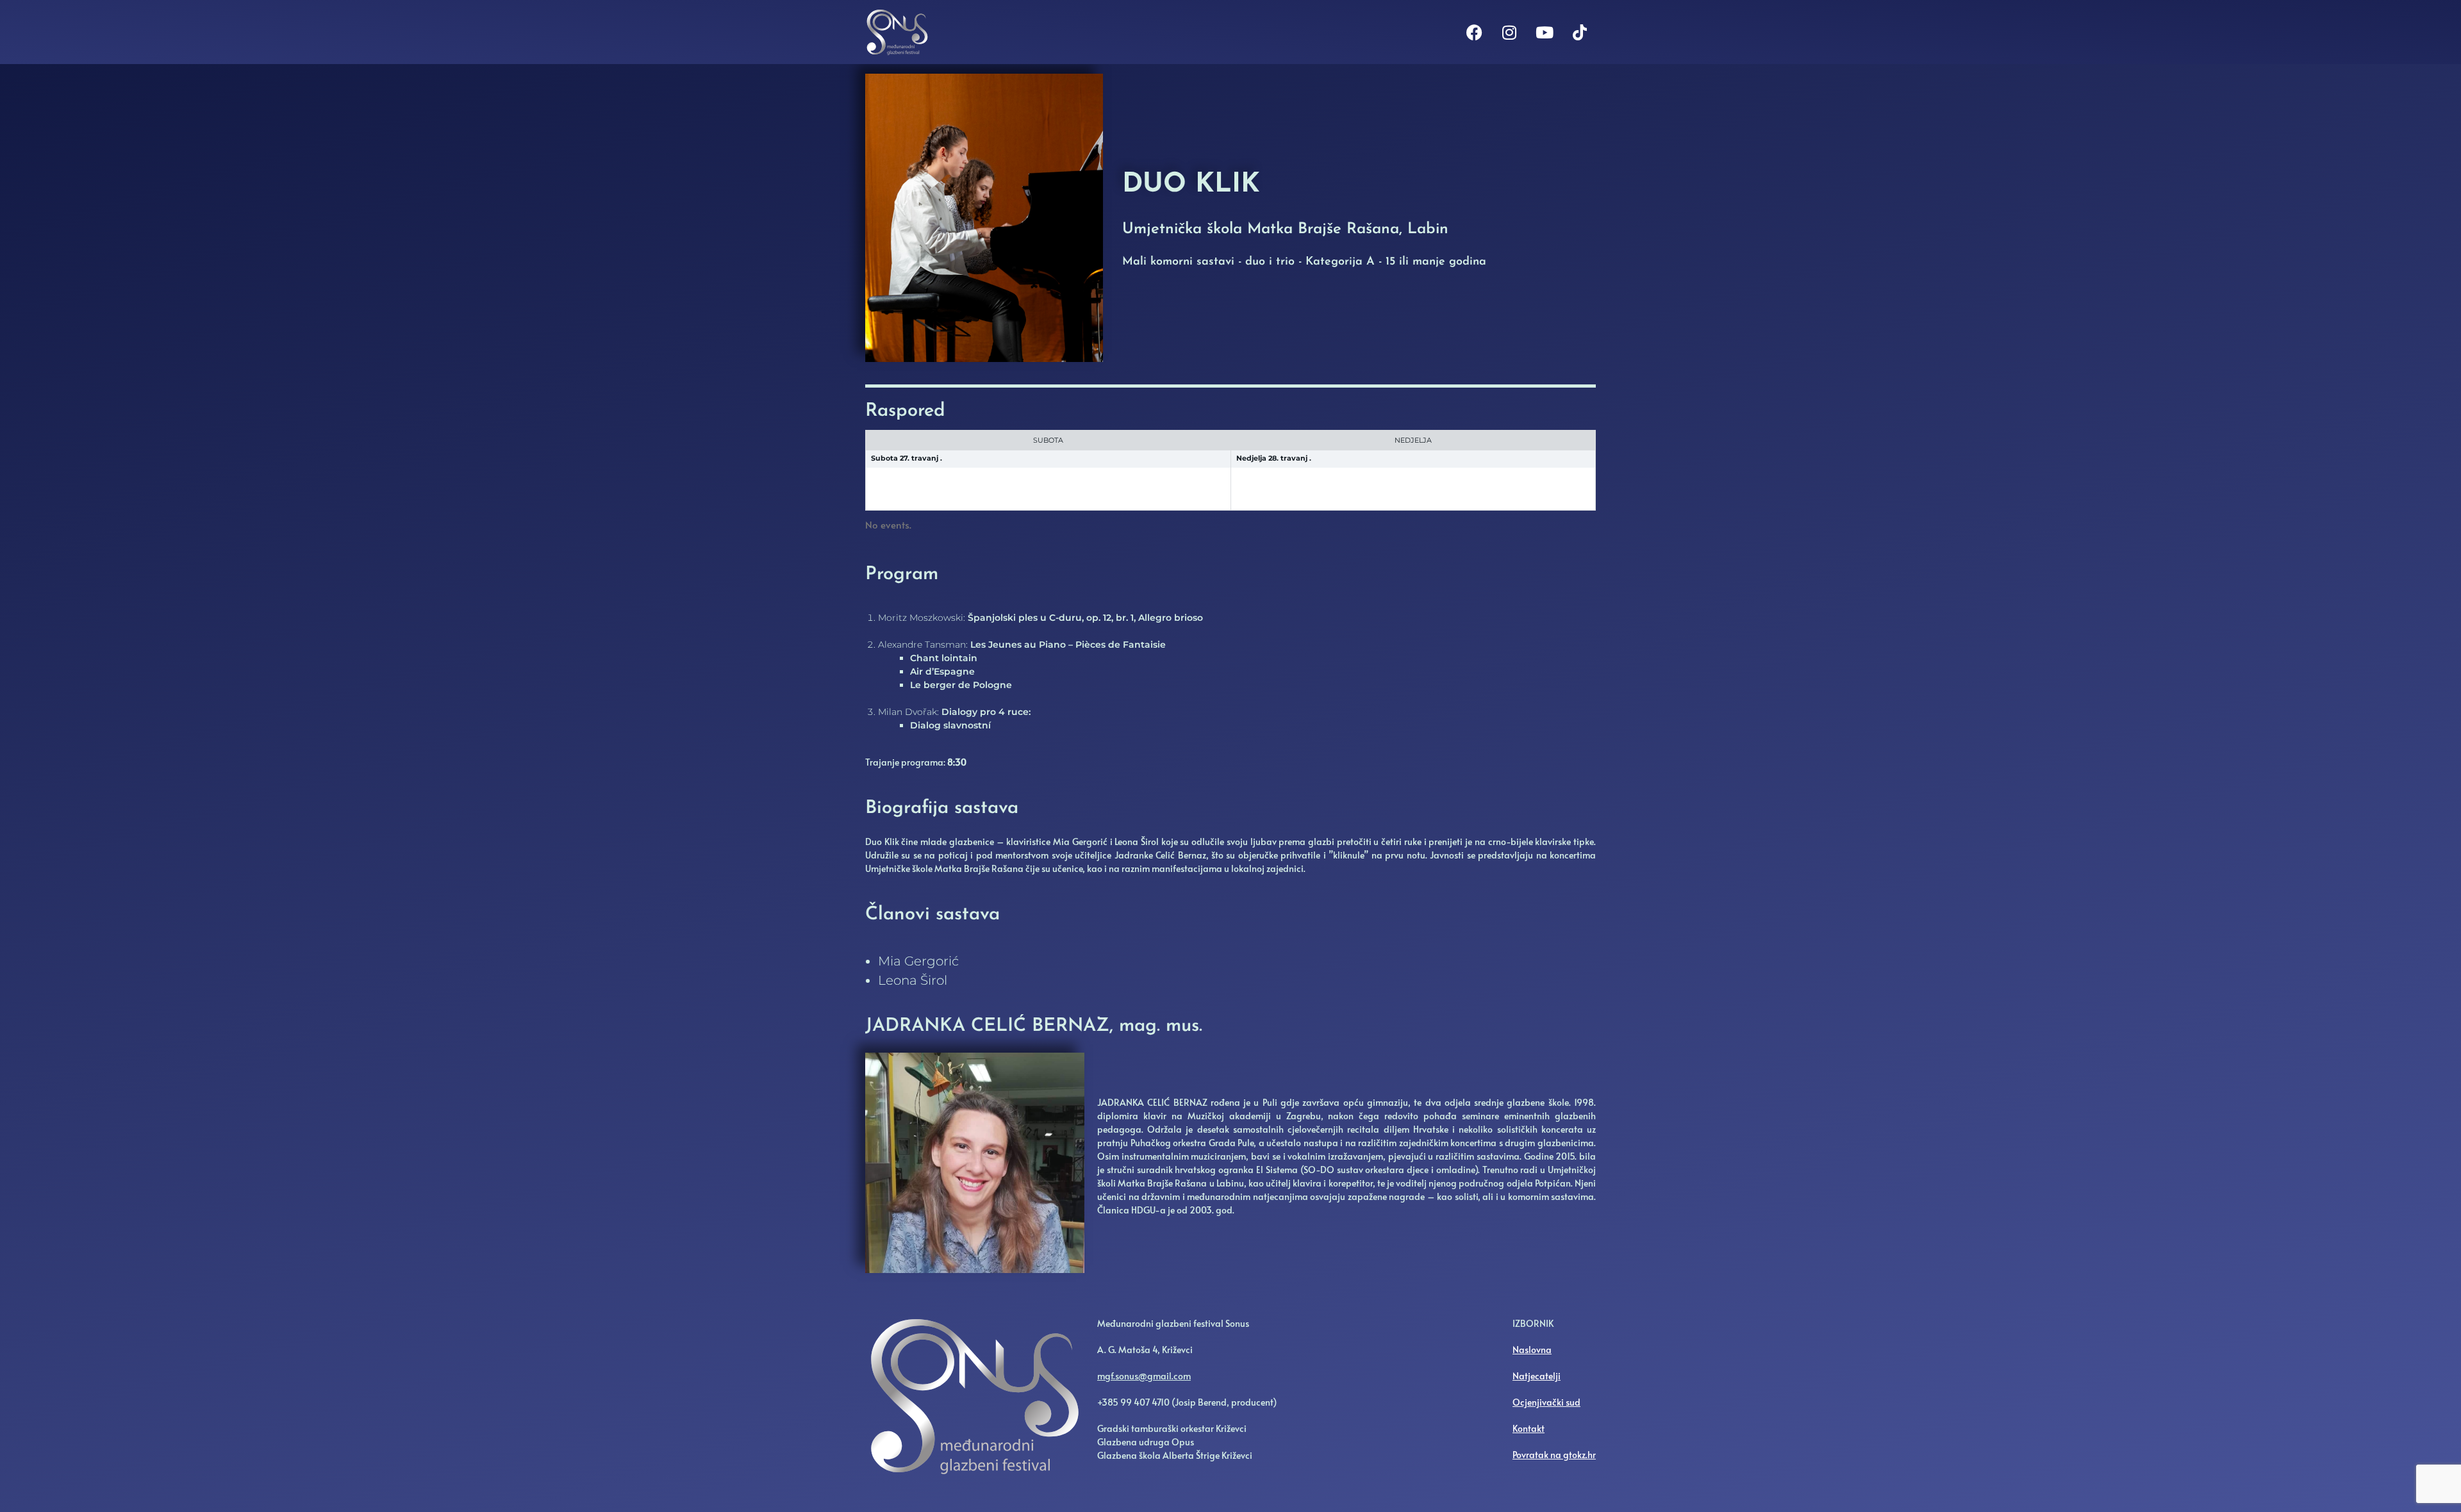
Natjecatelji (1537, 1376)
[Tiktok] (1580, 32)
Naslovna (1532, 1350)
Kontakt (1529, 1428)
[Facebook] (1474, 32)
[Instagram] (1509, 32)
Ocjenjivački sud (1546, 1402)
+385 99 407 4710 (1133, 1402)
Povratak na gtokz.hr (1554, 1455)
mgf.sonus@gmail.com (1144, 1376)
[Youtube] (1545, 32)
